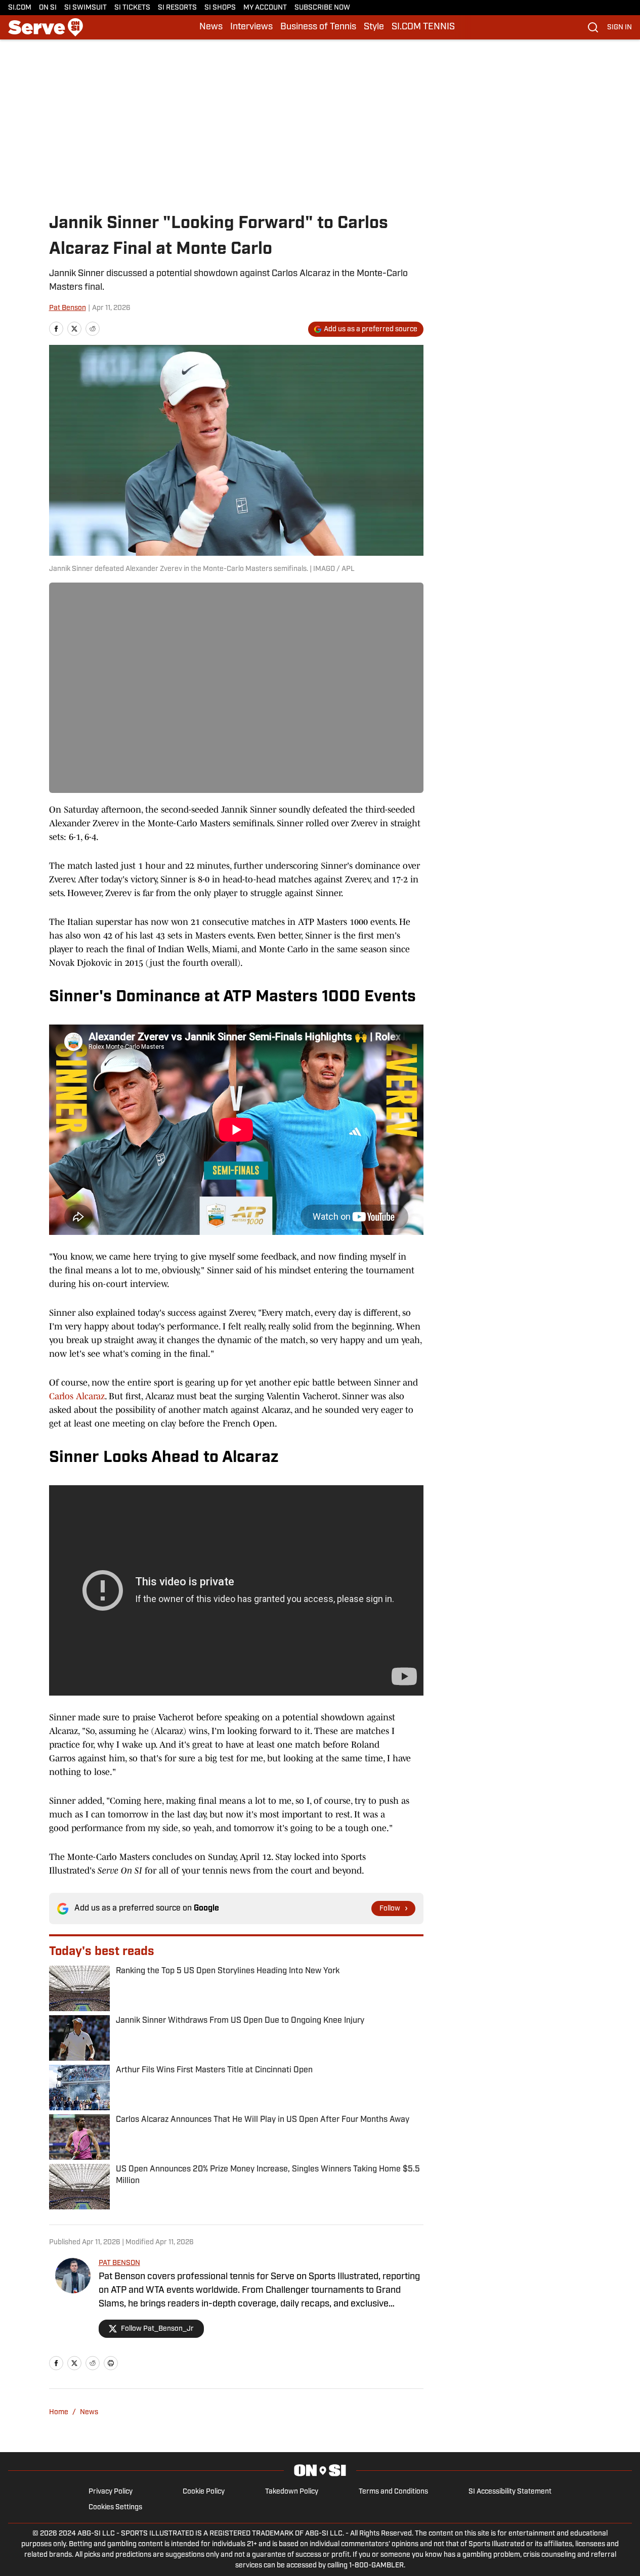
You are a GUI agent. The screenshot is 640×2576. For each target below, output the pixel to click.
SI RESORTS (177, 8)
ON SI (48, 8)
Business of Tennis (318, 27)
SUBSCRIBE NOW (322, 8)
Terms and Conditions (393, 2492)
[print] (111, 2363)
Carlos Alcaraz (77, 1396)
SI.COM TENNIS (423, 27)
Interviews (251, 27)
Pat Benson (68, 308)
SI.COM (20, 8)
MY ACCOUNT (265, 8)
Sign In (620, 28)
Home (59, 2412)
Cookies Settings (115, 2507)
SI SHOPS (220, 8)
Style (374, 27)
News (211, 27)
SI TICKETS (132, 8)
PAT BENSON (119, 2263)
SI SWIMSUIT (86, 8)
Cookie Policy (204, 2492)
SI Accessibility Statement (510, 2492)
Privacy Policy (111, 2492)
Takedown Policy (292, 2492)
